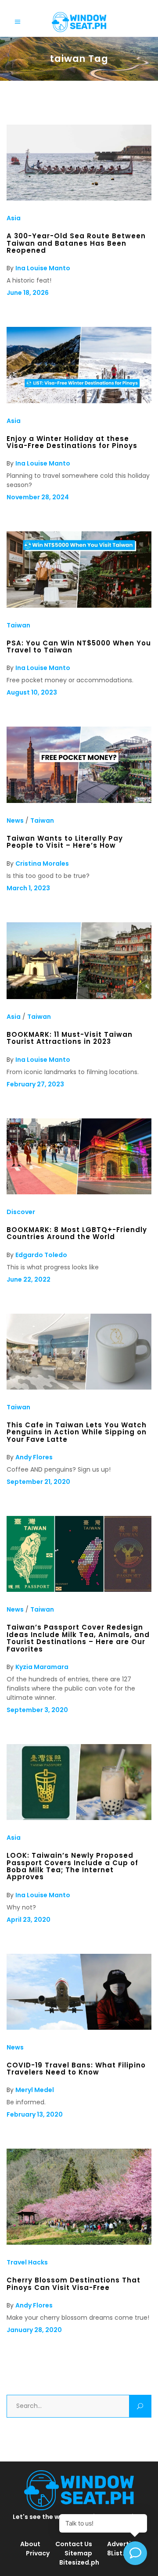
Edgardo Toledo (41, 1255)
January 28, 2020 (34, 2330)
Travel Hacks (27, 2262)
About (30, 2544)
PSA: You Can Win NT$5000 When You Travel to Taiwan (79, 647)
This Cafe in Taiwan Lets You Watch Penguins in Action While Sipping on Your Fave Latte (77, 1432)
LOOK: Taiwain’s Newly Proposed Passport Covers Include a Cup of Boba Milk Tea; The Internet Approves (72, 1866)
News (15, 820)
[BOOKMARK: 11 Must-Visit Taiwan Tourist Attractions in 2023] (79, 997)
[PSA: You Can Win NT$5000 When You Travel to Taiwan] (79, 605)
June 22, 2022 (29, 1279)
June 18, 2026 (28, 293)
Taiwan (18, 625)
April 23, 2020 (29, 1920)
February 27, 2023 (35, 1084)
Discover (21, 1212)
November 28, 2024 (38, 497)
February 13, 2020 (35, 2114)
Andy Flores (34, 1457)
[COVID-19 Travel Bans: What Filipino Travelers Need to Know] (79, 2028)
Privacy (38, 2553)
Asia (14, 218)
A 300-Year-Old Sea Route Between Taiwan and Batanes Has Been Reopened (76, 243)
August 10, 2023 (32, 692)
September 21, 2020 (38, 1482)
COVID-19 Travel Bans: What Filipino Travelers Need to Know (76, 2069)
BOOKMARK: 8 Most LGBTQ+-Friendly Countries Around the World (77, 1233)
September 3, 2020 (37, 1710)
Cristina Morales (42, 863)
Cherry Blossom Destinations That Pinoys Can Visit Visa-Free (74, 2284)
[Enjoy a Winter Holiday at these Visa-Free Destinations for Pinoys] (79, 401)
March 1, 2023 (28, 888)
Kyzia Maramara (42, 1667)
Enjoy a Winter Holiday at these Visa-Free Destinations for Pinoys (72, 442)
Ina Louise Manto (43, 268)
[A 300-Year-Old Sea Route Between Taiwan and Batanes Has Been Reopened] (79, 198)
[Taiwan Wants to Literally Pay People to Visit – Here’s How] (79, 801)
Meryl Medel (35, 2090)
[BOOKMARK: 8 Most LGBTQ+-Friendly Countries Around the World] (79, 1192)
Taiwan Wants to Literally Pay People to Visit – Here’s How (65, 842)
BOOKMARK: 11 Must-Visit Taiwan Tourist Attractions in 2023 (70, 1038)
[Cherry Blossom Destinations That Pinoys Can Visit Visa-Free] (79, 2243)
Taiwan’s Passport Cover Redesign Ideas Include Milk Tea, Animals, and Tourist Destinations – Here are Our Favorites (78, 1638)
